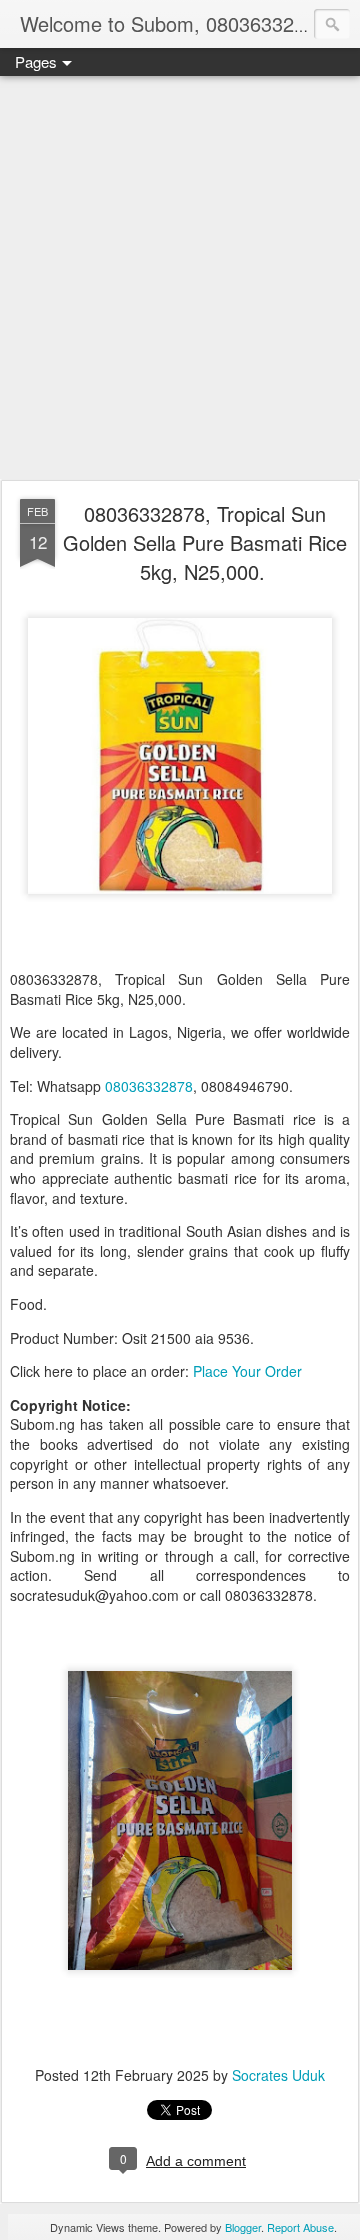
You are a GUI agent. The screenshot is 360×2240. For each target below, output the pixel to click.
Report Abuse (300, 2227)
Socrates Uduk (278, 2075)
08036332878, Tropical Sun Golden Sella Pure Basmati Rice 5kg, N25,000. (205, 542)
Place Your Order (247, 1371)
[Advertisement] (180, 279)
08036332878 (149, 1086)
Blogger (243, 2227)
